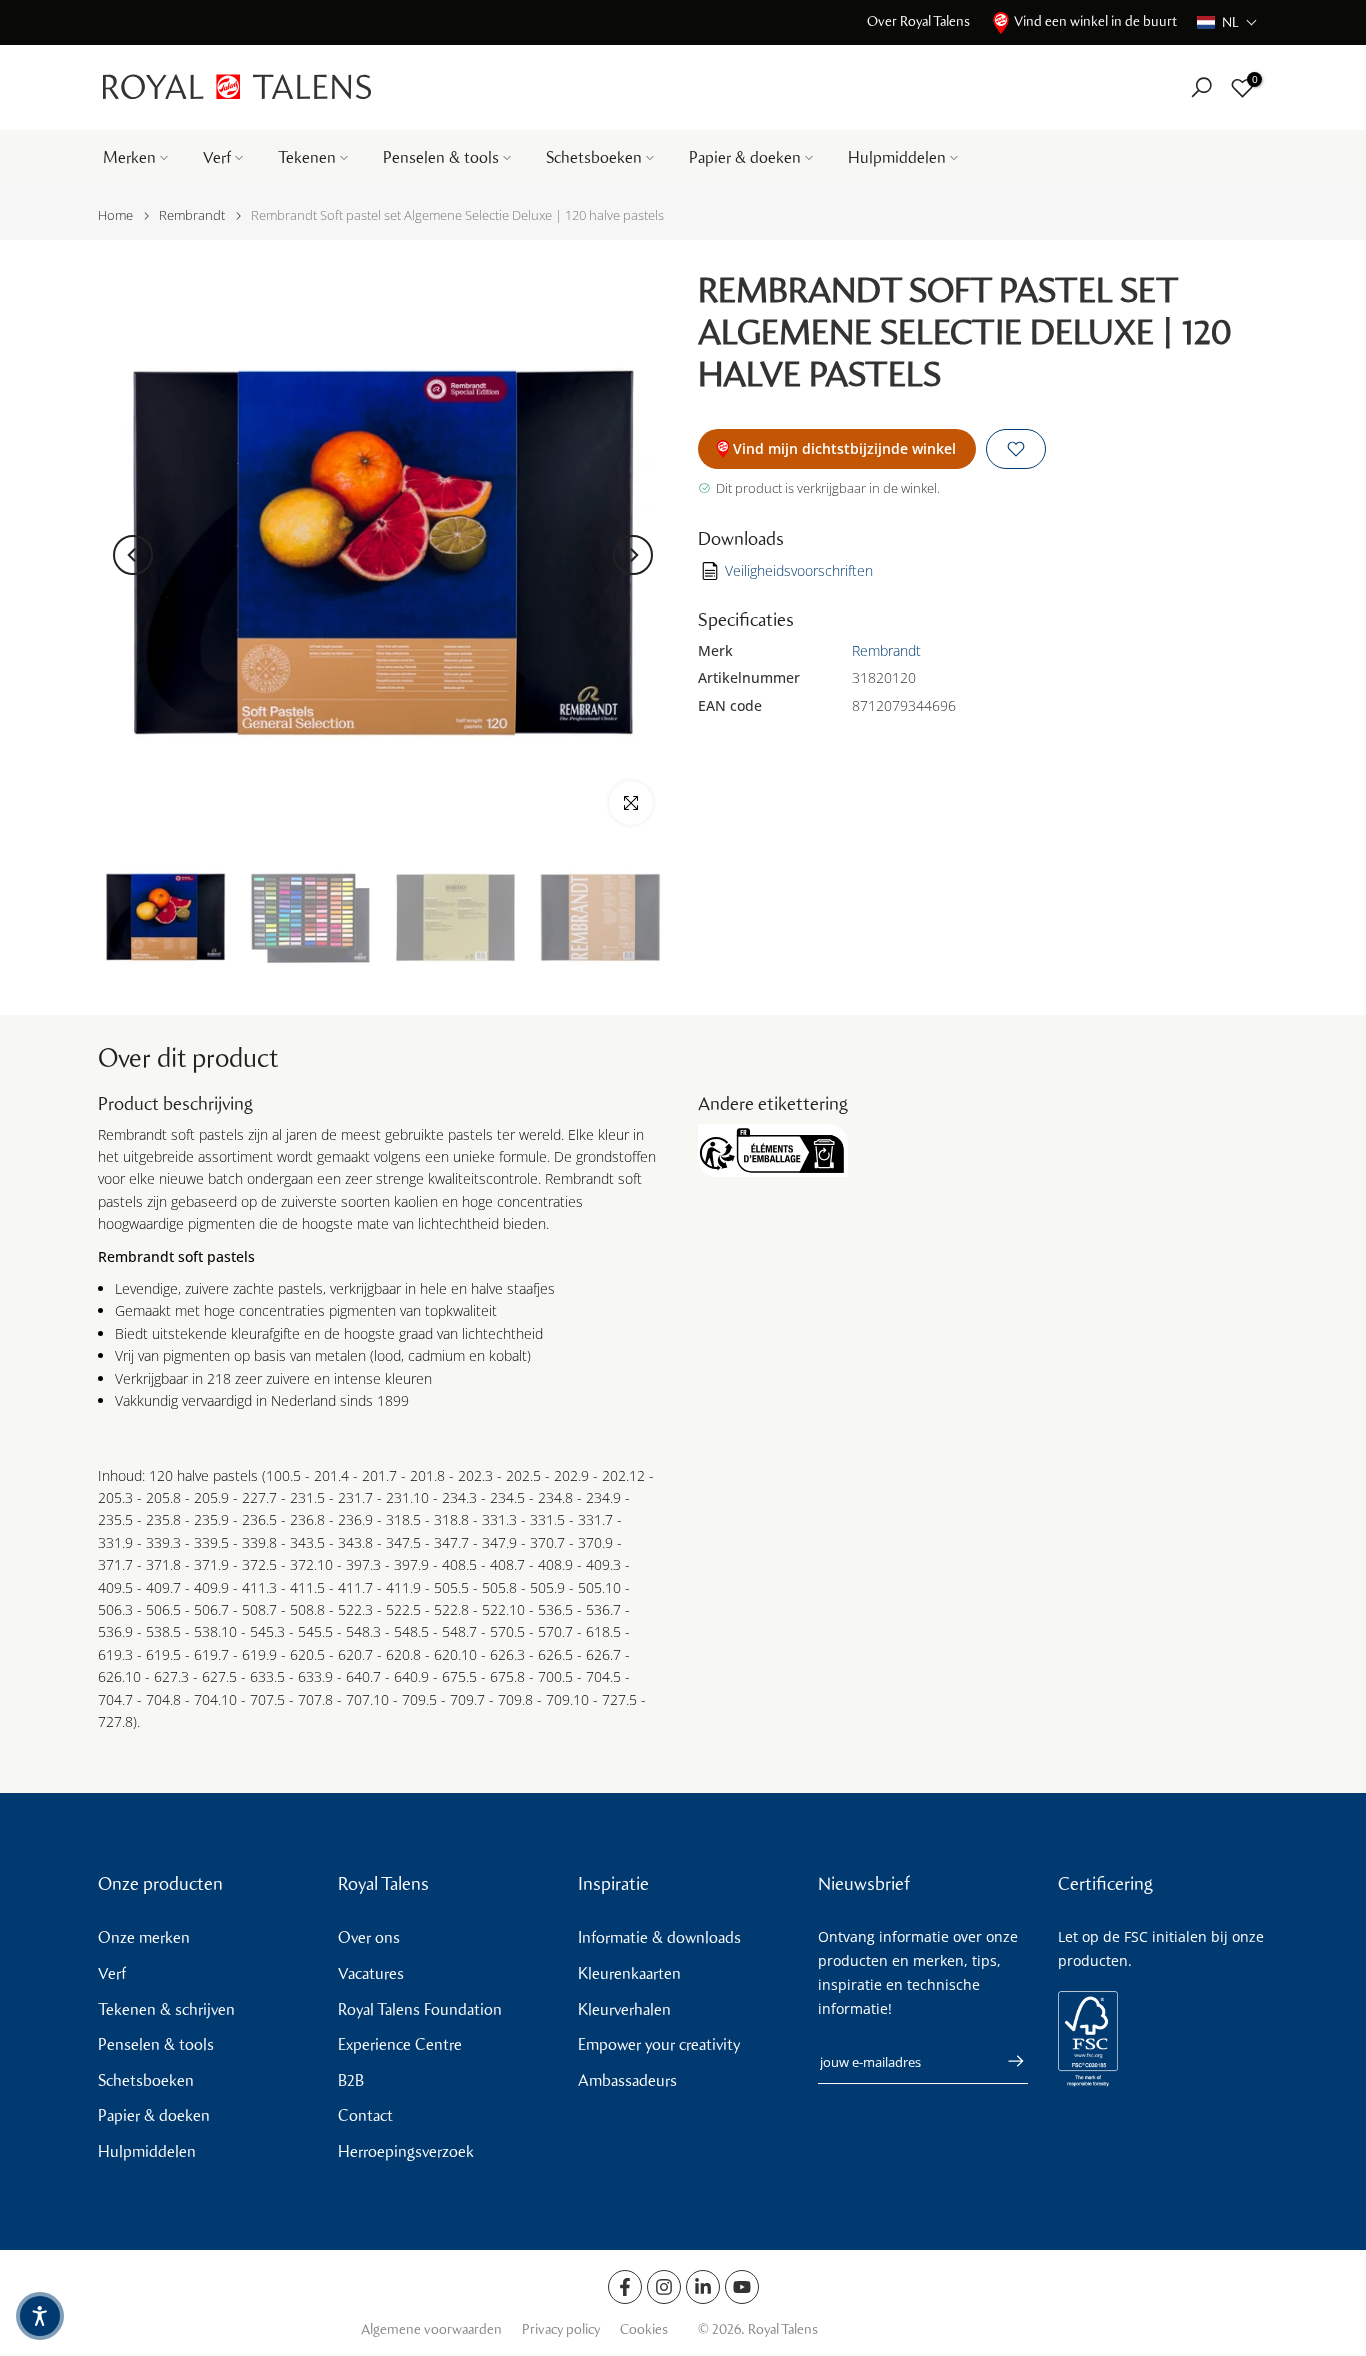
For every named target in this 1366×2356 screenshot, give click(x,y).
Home (115, 215)
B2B (351, 2080)
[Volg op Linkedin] (703, 2287)
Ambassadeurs (627, 2080)
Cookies (644, 2329)
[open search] (1201, 87)
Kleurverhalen (624, 2009)
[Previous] (133, 555)
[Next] (633, 555)
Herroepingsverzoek (406, 2151)
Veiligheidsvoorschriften (799, 570)
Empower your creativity (659, 2044)
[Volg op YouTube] (742, 2287)
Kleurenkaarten (629, 1973)
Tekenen (307, 157)
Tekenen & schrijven (166, 2009)
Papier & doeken (745, 157)
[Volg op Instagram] (664, 2287)
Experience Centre (400, 2044)
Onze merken (144, 1937)
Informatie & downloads (659, 1937)
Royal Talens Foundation (420, 2009)
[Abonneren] (1006, 2061)
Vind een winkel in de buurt (1095, 21)
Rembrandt (192, 215)
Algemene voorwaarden (431, 2329)
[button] (1227, 22)
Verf (217, 157)
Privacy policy (561, 2329)
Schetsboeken (594, 157)
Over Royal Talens (918, 21)
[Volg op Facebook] (625, 2287)
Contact (365, 2115)
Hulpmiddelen (897, 157)
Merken (129, 157)
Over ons (369, 1937)
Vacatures (371, 1973)
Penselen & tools (441, 157)
